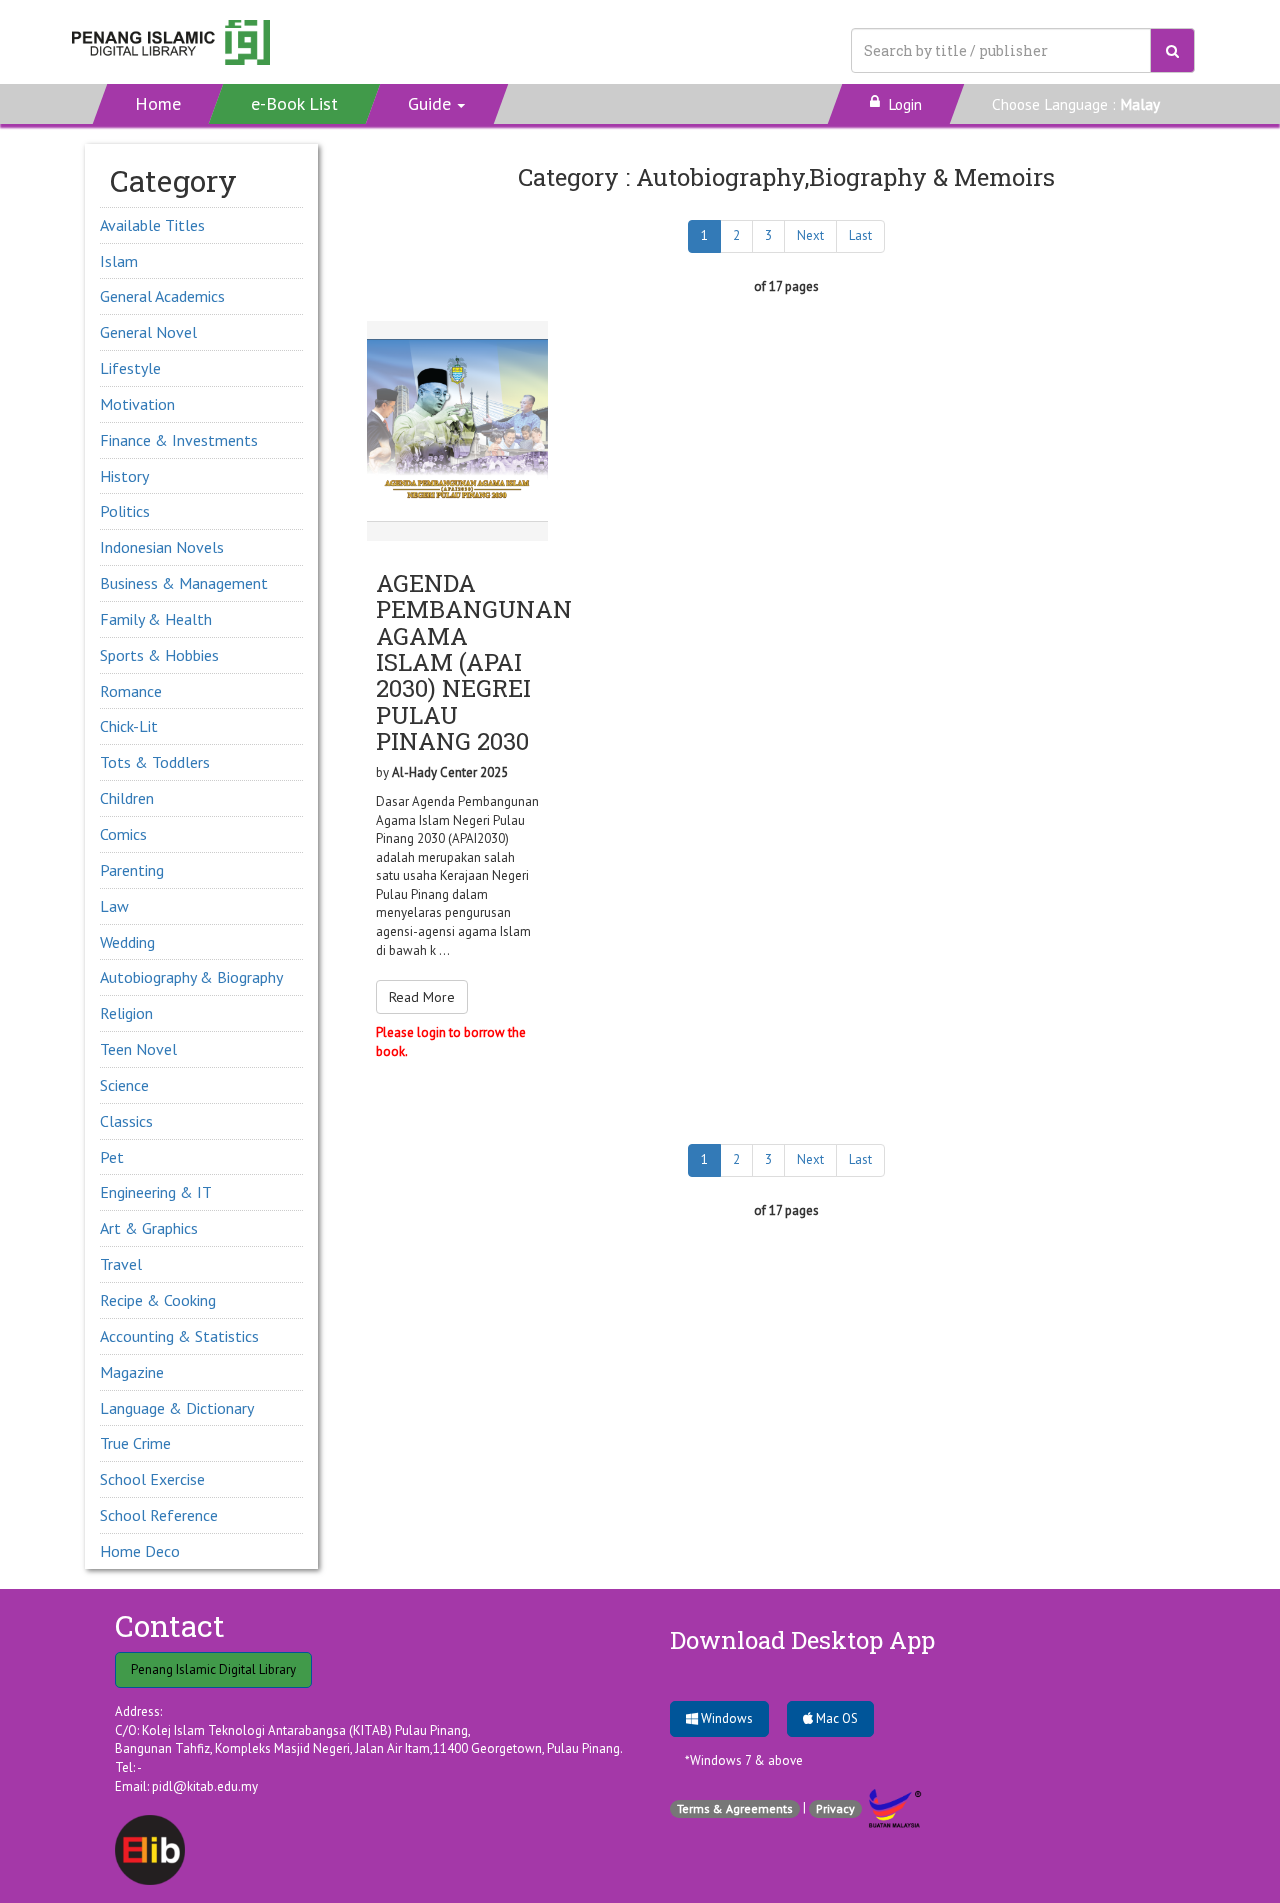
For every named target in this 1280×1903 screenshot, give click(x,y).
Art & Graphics (149, 1228)
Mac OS (835, 1718)
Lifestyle (130, 368)
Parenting (132, 870)
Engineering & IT (156, 1192)
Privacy (835, 1808)
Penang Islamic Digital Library (213, 1669)
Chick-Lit (129, 726)
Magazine (132, 1372)
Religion (126, 1013)
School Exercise (152, 1479)
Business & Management (184, 583)
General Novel (148, 332)
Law (114, 906)
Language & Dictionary (177, 1408)
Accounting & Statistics (179, 1336)
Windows (725, 1718)
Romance (131, 691)
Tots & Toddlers (155, 762)
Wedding (127, 942)
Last (860, 235)
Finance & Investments (179, 440)
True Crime (135, 1443)
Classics (126, 1121)
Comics (123, 834)
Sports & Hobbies (159, 655)
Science (124, 1085)
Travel (121, 1264)
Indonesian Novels (162, 547)
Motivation (137, 404)
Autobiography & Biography (191, 977)
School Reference (159, 1515)
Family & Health (156, 619)
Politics (125, 511)
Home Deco (140, 1551)
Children (127, 798)
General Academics (162, 296)
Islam (119, 261)
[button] (437, 104)
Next (810, 235)
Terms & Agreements (735, 1808)
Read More (422, 997)
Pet (112, 1157)
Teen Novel (138, 1049)
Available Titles (152, 225)
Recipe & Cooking (158, 1300)
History (124, 476)
